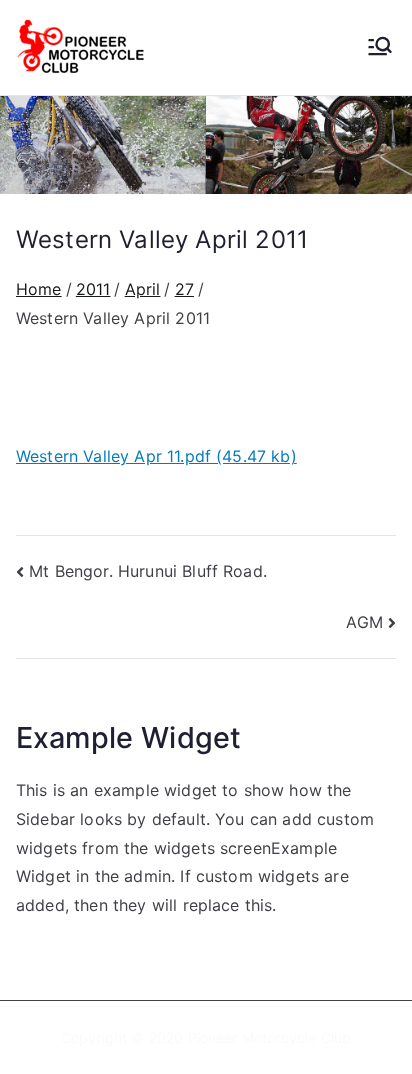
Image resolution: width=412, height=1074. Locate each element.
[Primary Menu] (380, 48)
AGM (364, 622)
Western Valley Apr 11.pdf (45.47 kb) (156, 456)
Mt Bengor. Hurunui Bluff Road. (148, 571)
